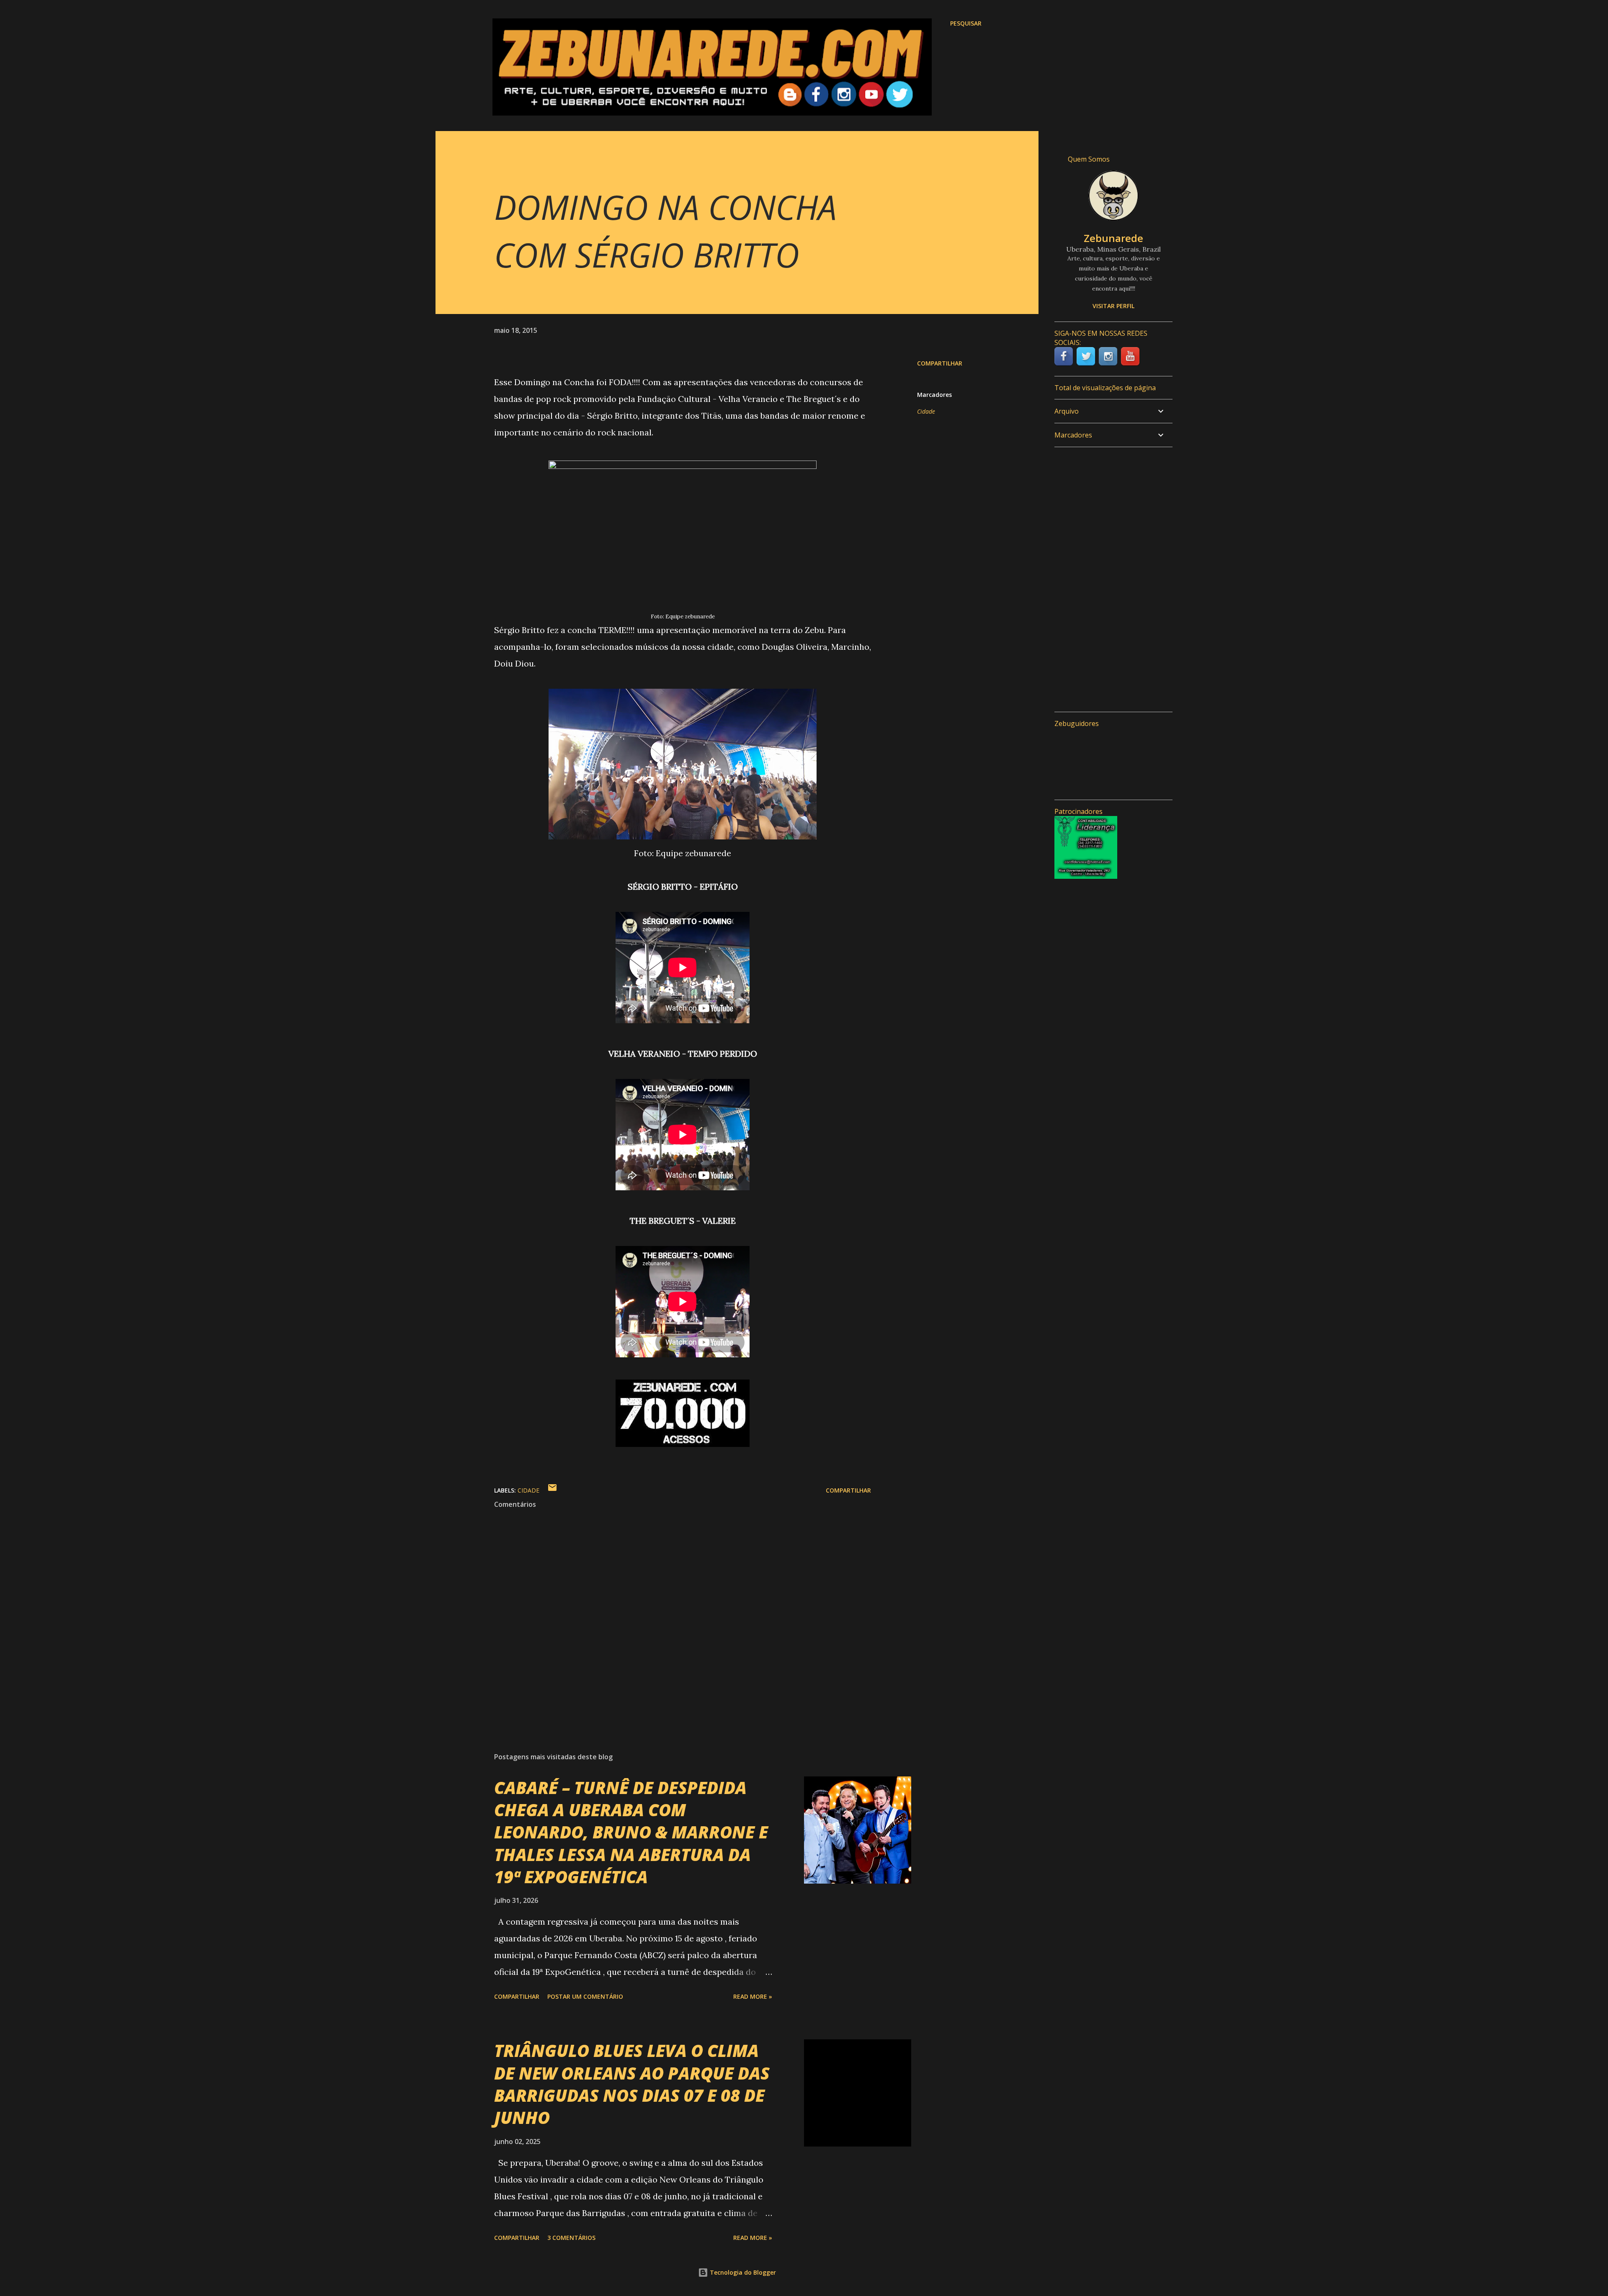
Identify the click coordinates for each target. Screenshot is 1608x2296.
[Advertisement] (1110, 579)
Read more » (753, 1996)
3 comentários (571, 2238)
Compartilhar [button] (940, 363)
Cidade (926, 411)
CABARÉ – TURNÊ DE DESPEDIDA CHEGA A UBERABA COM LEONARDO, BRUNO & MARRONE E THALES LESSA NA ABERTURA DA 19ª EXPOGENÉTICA (631, 1832)
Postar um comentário (585, 1996)
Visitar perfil (1113, 306)
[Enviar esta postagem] (552, 1490)
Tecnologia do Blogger (742, 2272)
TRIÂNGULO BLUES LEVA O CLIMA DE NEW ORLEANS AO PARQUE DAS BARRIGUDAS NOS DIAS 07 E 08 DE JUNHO (632, 2084)
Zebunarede (1113, 238)
